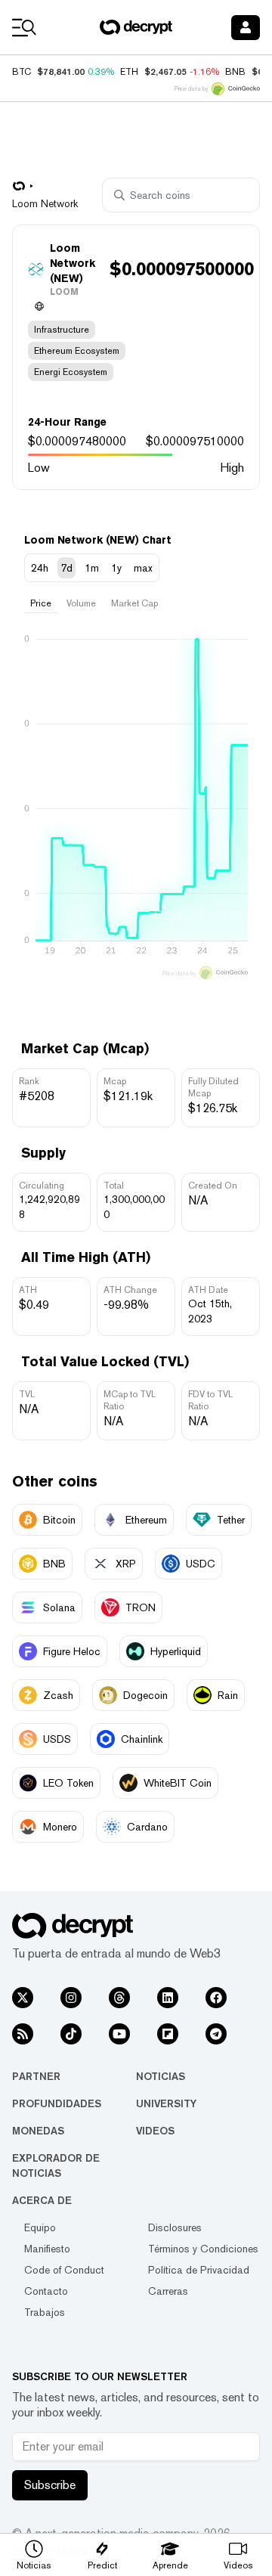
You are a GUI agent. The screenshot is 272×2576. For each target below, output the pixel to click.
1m (92, 568)
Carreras (168, 2291)
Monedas (38, 2131)
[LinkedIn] (168, 1998)
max (143, 568)
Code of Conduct (64, 2270)
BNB (235, 72)
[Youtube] (119, 2034)
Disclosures (175, 2227)
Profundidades (57, 2103)
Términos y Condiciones (203, 2249)
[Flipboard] (168, 2034)
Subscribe (50, 2485)
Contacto (46, 2291)
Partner (36, 2076)
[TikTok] (71, 2034)
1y (116, 568)
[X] (23, 1998)
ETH (129, 72)
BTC (22, 72)
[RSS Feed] (23, 2034)
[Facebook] (216, 1998)
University (166, 2103)
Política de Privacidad (199, 2270)
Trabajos (45, 2312)
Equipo (40, 2227)
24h (40, 568)
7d (66, 568)
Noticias (161, 2076)
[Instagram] (71, 1998)
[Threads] (119, 1998)
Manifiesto (47, 2249)
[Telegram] (216, 2034)
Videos (155, 2131)
